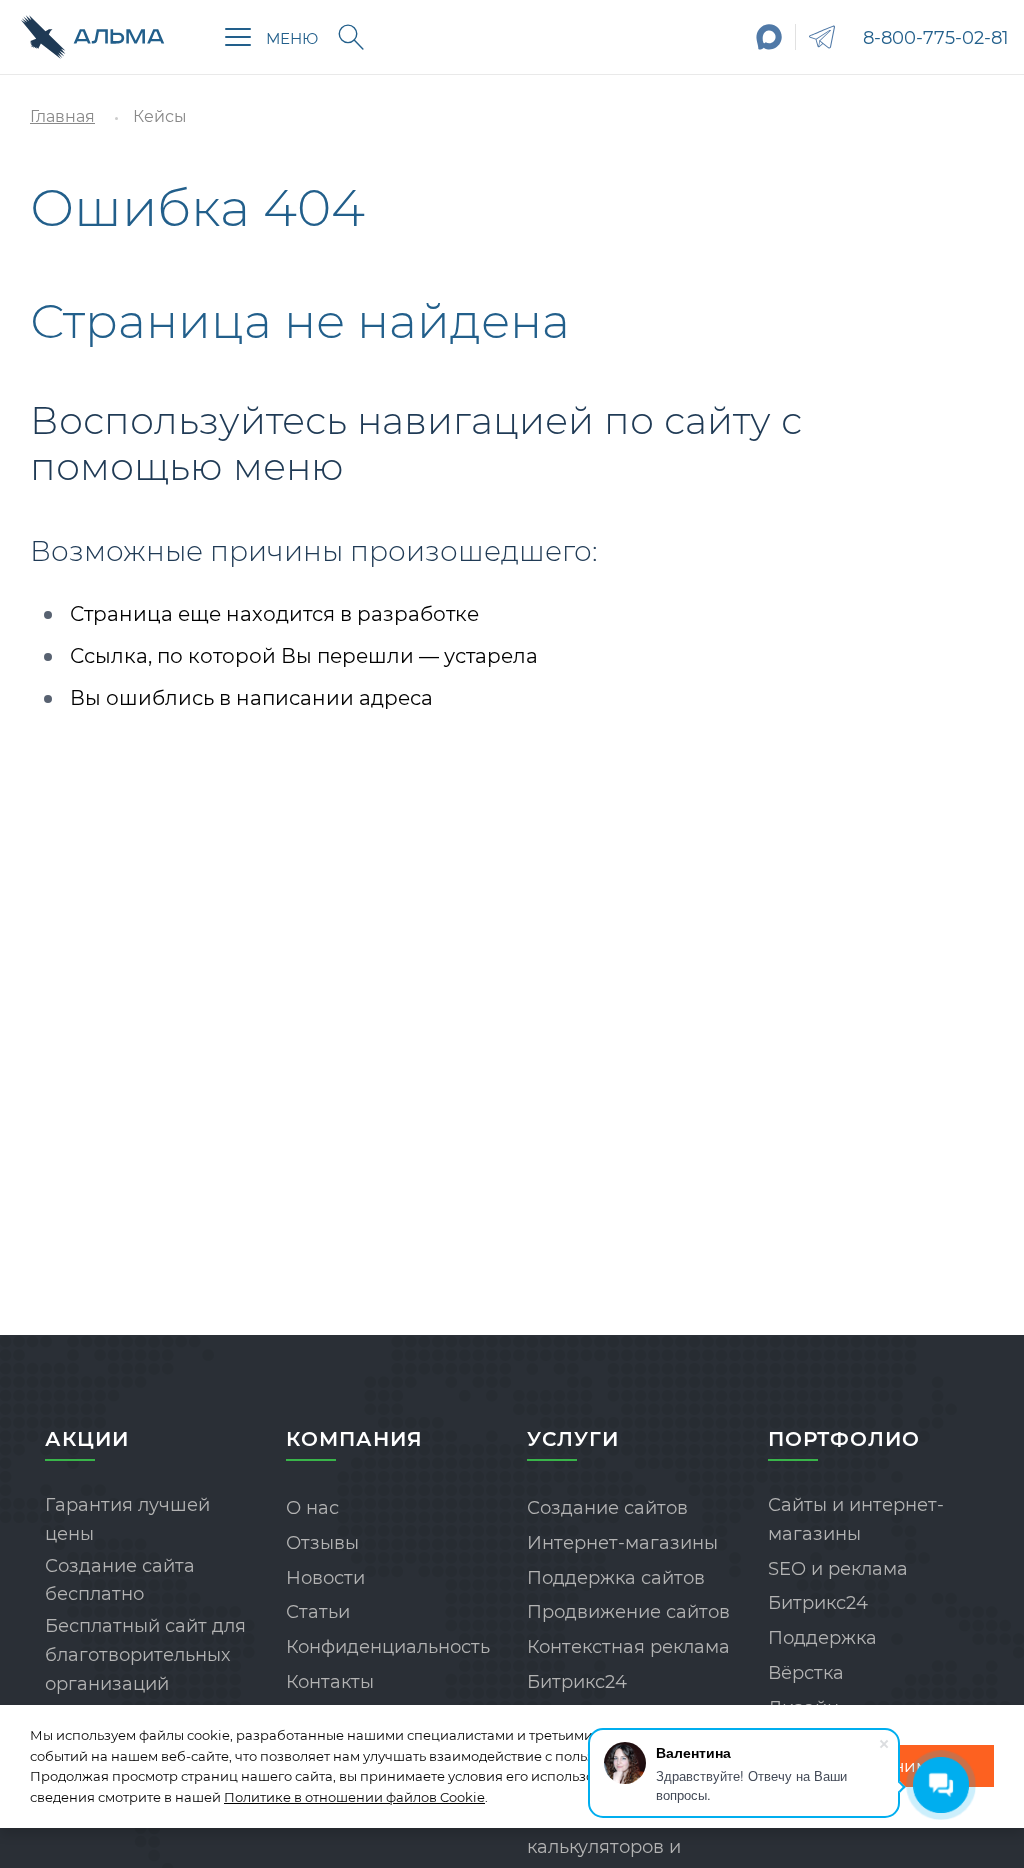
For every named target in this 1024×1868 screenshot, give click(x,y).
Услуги (573, 1439)
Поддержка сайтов (616, 1578)
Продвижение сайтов (628, 1612)
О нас (312, 1508)
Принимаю (904, 1766)
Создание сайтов (607, 1508)
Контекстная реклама (628, 1647)
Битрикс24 (577, 1682)
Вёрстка (806, 1673)
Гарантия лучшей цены (127, 1519)
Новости (325, 1578)
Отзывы (322, 1543)
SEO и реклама (838, 1569)
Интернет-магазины (622, 1543)
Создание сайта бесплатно (120, 1580)
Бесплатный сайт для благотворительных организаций (145, 1655)
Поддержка (822, 1638)
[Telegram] (822, 37)
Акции (87, 1439)
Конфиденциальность (388, 1647)
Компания (354, 1439)
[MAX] (769, 37)
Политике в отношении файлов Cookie (354, 1797)
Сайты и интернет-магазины (856, 1519)
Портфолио (844, 1439)
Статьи (318, 1612)
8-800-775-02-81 (936, 38)
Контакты (330, 1682)
